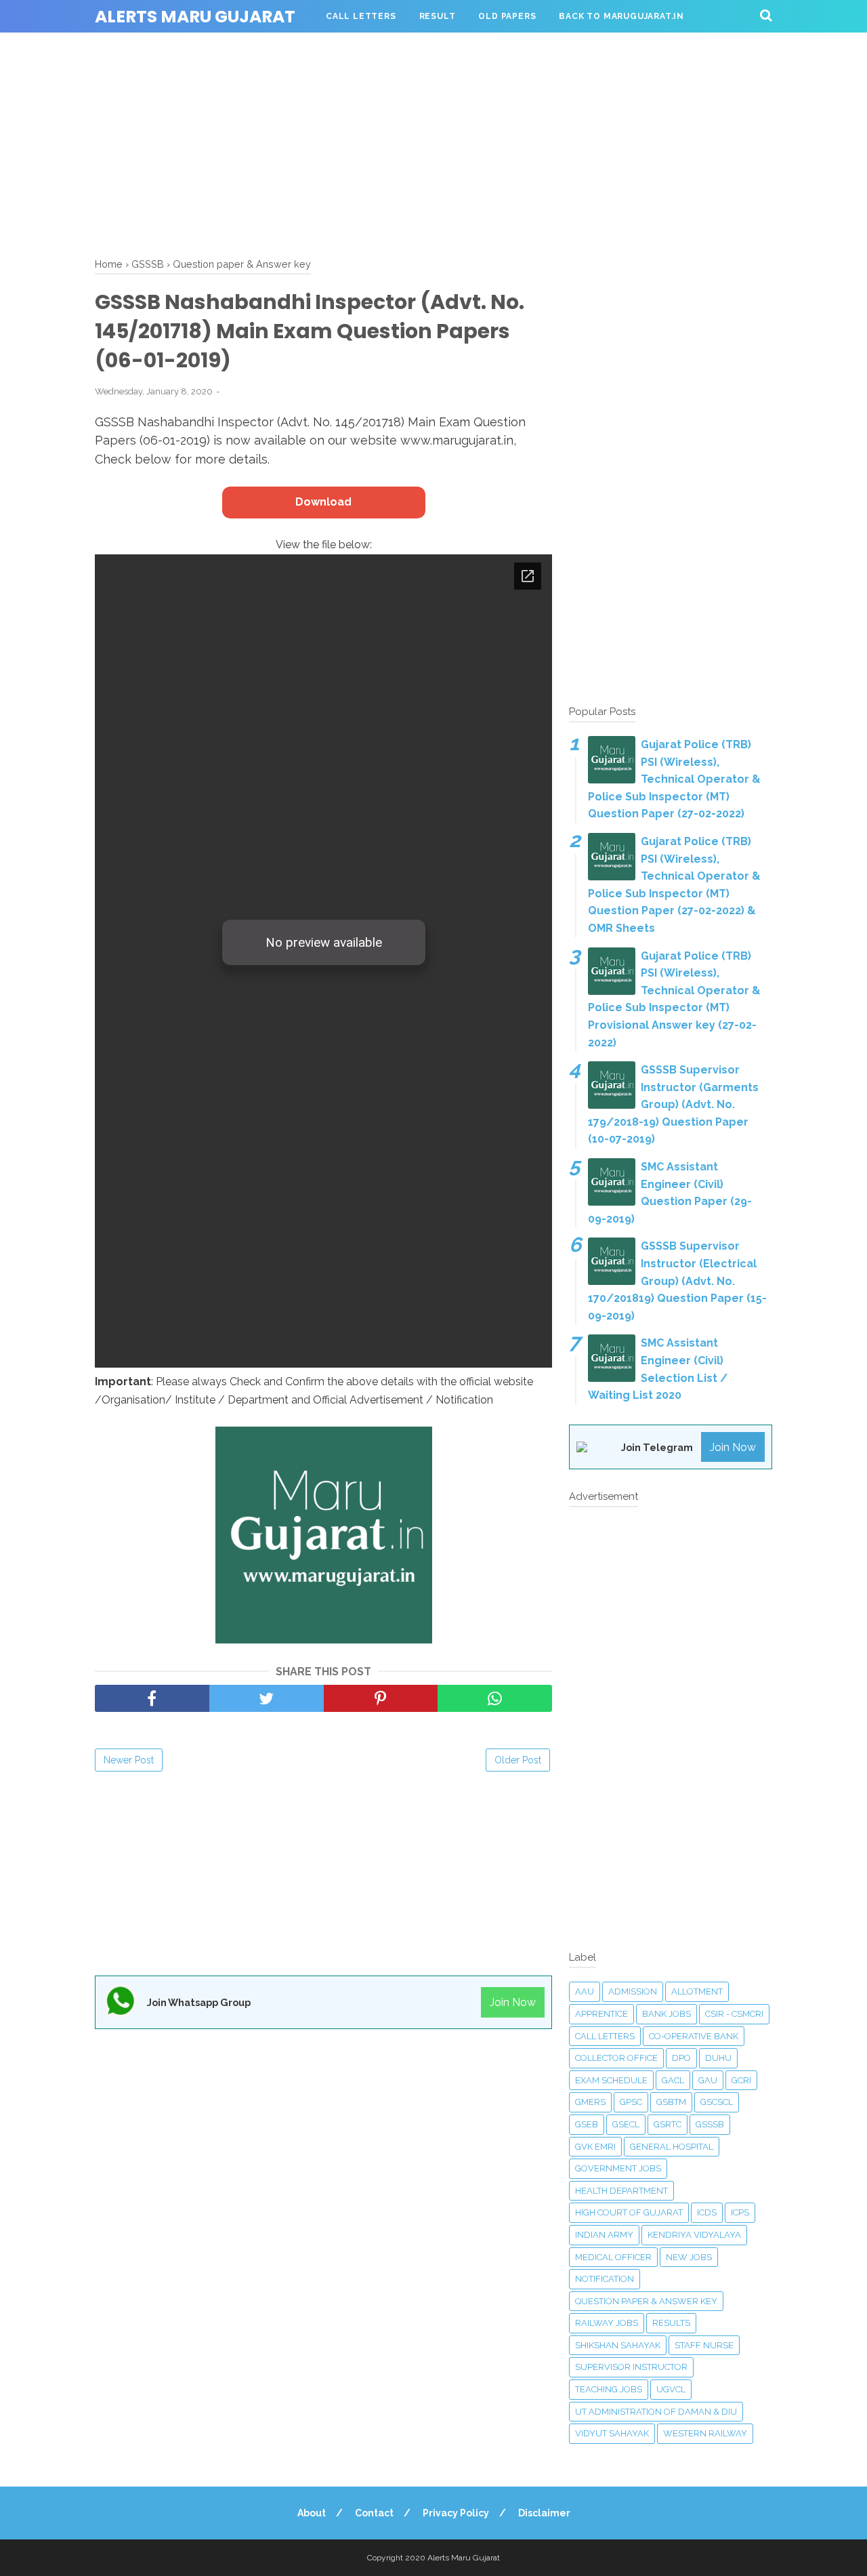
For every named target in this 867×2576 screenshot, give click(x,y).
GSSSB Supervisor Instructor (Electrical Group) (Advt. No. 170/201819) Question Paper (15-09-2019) (677, 1281)
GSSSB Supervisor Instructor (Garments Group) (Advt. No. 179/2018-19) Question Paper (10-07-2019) (673, 1104)
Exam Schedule (611, 2080)
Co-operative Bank (694, 2036)
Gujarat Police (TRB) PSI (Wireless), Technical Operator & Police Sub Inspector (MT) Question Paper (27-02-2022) (674, 779)
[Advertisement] (433, 142)
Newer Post (129, 1760)
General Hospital (672, 2147)
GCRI (741, 2080)
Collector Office (616, 2058)
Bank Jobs (667, 2014)
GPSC (631, 2102)
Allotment (697, 1991)
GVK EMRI (595, 2147)
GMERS (590, 2102)
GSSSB (710, 2124)
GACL (673, 2080)
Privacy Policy (456, 2513)
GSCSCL (717, 2102)
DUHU (718, 2058)
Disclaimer (544, 2513)
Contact (374, 2513)
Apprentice (601, 2014)
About (312, 2513)
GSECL (626, 2124)
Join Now (513, 2002)
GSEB (587, 2124)
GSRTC (668, 2124)
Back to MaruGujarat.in (621, 16)
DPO (681, 2058)
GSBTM (671, 2102)
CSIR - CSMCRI (734, 2014)
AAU (585, 1991)
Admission (633, 1991)
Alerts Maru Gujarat (195, 17)
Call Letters (361, 16)
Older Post (518, 1760)
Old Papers (507, 16)
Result (438, 16)
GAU (708, 2080)
